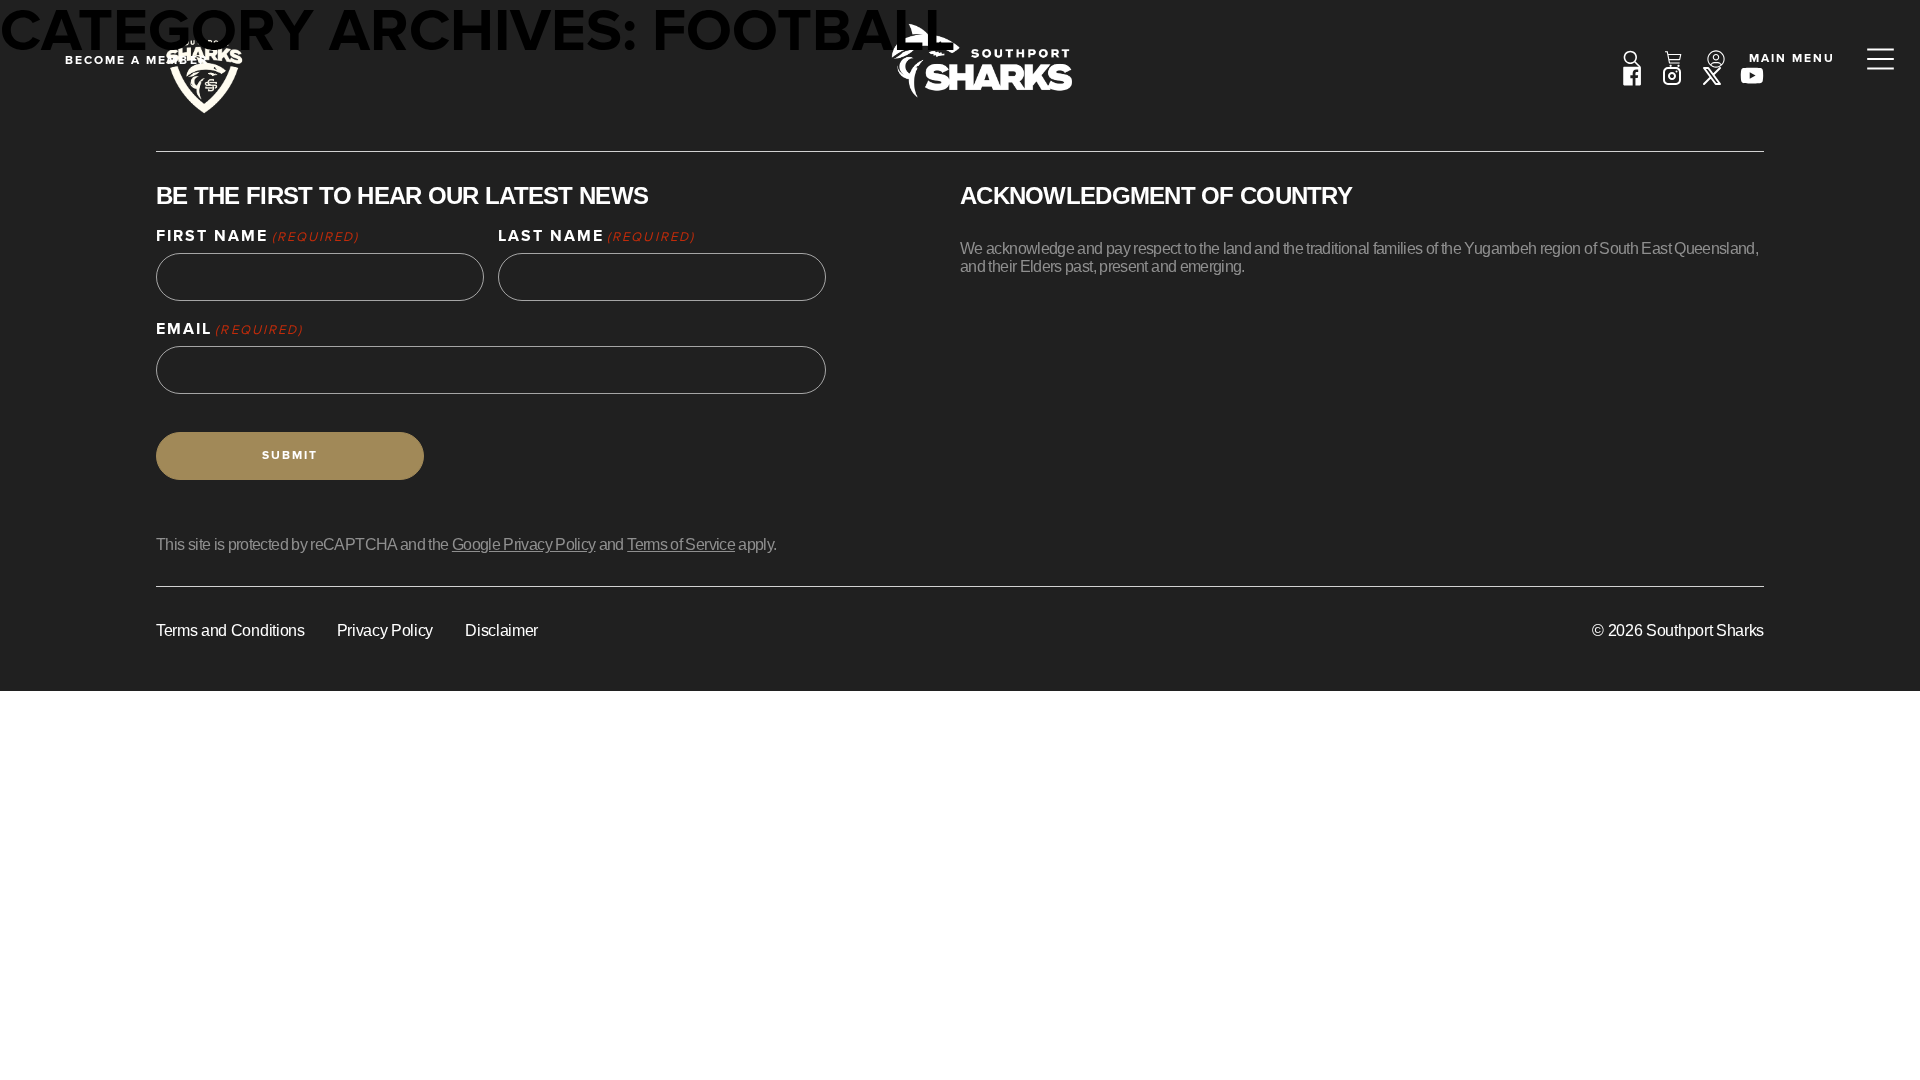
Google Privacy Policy (524, 544)
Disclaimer (501, 630)
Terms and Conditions (230, 630)
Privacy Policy (385, 630)
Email (229, 329)
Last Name (596, 236)
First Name (257, 236)
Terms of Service (681, 544)
